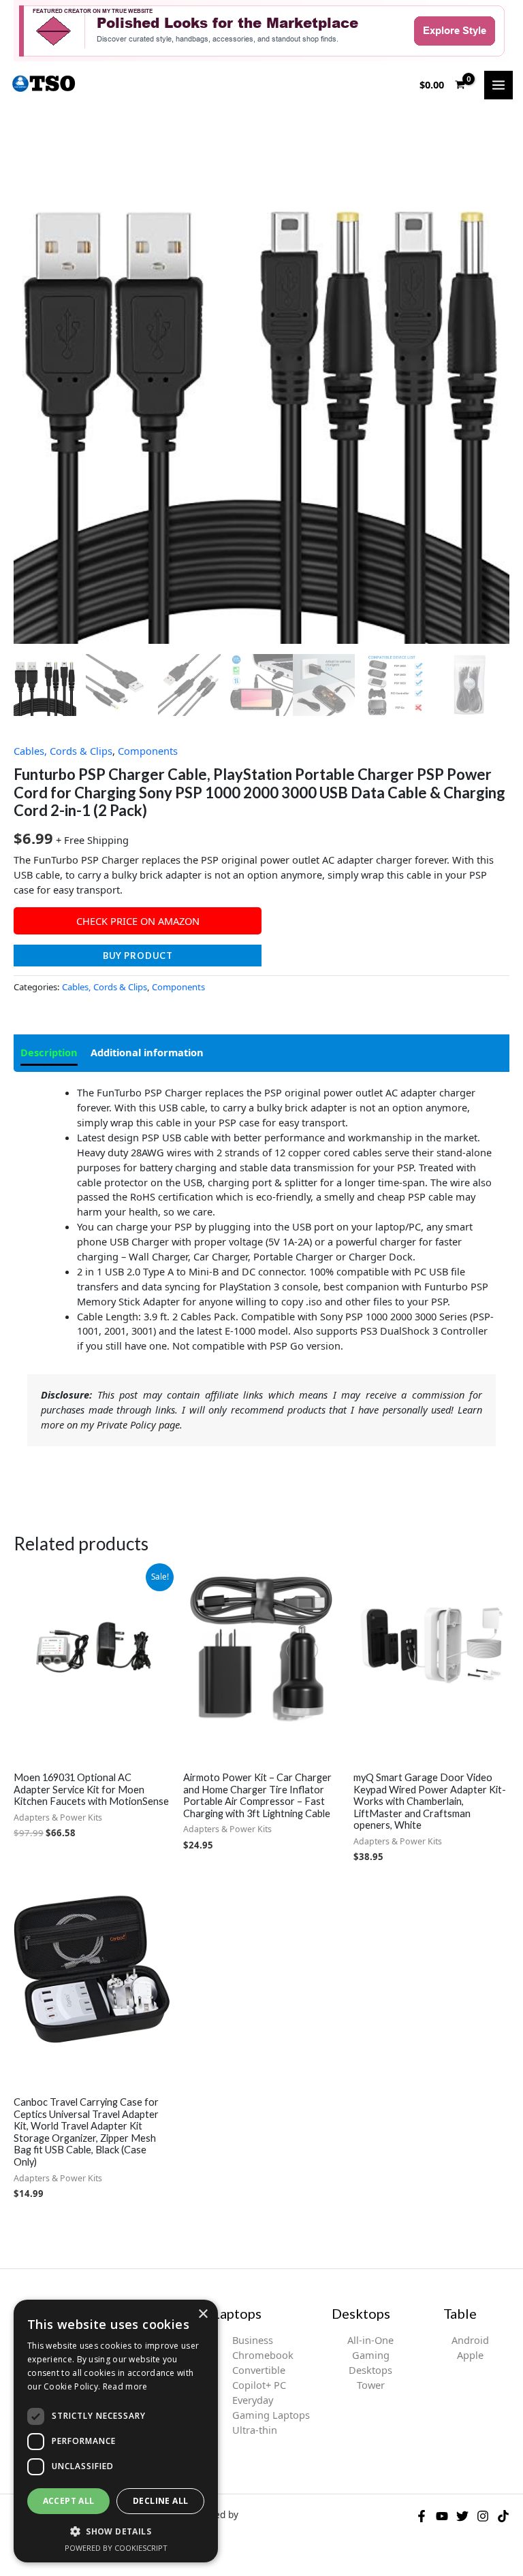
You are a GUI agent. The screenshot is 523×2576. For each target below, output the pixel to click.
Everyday (253, 2400)
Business (253, 2340)
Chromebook (263, 2355)
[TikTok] (503, 2516)
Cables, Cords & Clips (63, 751)
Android (470, 2340)
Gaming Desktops (370, 2362)
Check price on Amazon (138, 921)
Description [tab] (49, 1052)
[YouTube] (442, 2516)
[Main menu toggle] (498, 85)
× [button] (203, 2314)
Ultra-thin (255, 2430)
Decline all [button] (160, 2501)
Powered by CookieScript (116, 2548)
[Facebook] (422, 2516)
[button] (116, 2531)
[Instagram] (483, 2516)
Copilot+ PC (259, 2385)
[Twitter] (462, 2516)
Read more (125, 2386)
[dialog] (116, 2431)
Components (148, 751)
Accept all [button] (69, 2501)
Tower (371, 2385)
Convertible (259, 2370)
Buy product (138, 956)
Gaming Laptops (271, 2415)
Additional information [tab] (147, 1052)
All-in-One (370, 2340)
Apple (470, 2355)
